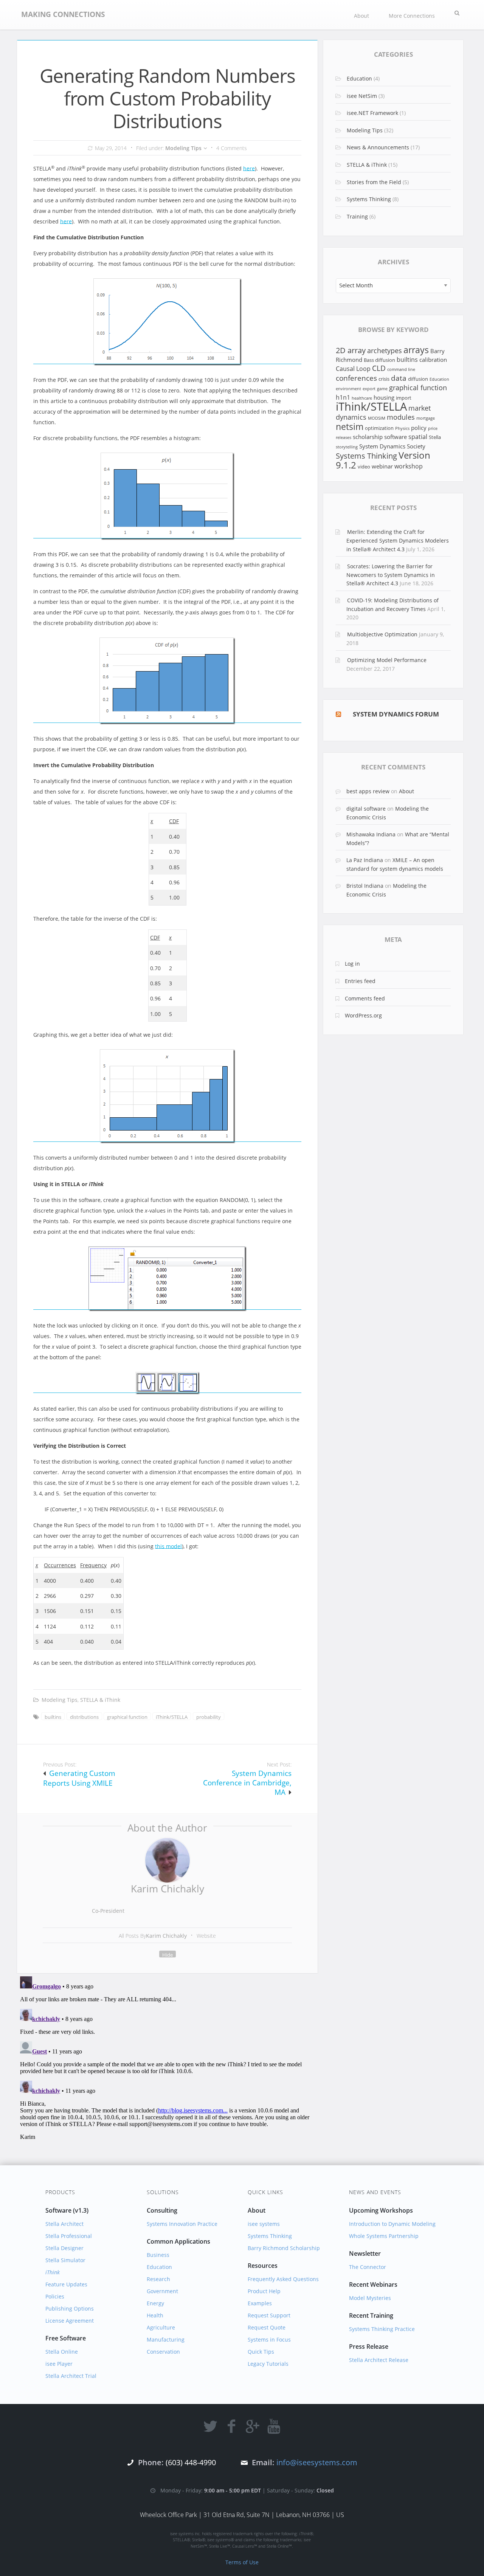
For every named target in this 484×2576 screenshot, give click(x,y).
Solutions (163, 2192)
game (382, 389)
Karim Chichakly (168, 1889)
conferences (356, 378)
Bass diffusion (379, 360)
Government (162, 2291)
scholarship (368, 437)
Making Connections (63, 14)
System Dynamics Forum (396, 714)
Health (155, 2315)
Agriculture (161, 2327)
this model (168, 1546)
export (369, 389)
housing (384, 397)
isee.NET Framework (372, 113)
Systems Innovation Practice (182, 2224)
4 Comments (232, 148)
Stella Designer (64, 2248)
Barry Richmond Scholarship (284, 2248)
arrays (416, 350)
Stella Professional (69, 2236)
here (249, 168)
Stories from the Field (374, 182)
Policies (55, 2296)
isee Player (59, 2364)
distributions (84, 1717)
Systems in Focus (269, 2339)
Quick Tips (261, 2352)
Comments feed (365, 998)
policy (419, 428)
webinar (382, 466)
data (399, 378)
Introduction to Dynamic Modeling (392, 2224)
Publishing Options (70, 2308)
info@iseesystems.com (317, 2462)
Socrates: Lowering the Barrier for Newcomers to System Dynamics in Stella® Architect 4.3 (391, 575)
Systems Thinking (369, 199)
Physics (402, 428)
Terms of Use (242, 2562)
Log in (352, 964)
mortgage (426, 418)
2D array (351, 350)
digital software (366, 809)
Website (206, 1936)
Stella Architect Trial (71, 2376)
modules (401, 417)
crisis (384, 379)
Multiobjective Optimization (382, 634)
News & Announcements (378, 147)
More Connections (412, 16)
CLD (379, 368)
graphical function (127, 1717)
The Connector (368, 2267)
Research (158, 2279)
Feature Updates (66, 2284)
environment (348, 389)
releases (344, 437)
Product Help (264, 2291)
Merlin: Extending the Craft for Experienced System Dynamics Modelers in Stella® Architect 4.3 (398, 540)
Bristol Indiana (365, 886)
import (404, 398)
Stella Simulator (65, 2260)
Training (357, 216)
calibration (433, 360)
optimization (379, 428)
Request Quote (267, 2327)
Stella (435, 437)
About (361, 16)
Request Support (269, 2315)
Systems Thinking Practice (382, 2329)
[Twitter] (210, 2426)
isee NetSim (362, 96)
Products (60, 2192)
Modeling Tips (183, 148)
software (396, 437)
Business (158, 2255)
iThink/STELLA (172, 1717)
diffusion (418, 379)
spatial (418, 437)
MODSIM (377, 418)
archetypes (385, 350)
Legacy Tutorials (268, 2364)
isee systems (264, 2224)
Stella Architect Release (379, 2360)
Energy (155, 2303)
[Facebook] (231, 2426)
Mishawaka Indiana (371, 834)
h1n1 (343, 397)
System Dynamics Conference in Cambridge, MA (247, 1783)
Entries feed (360, 981)
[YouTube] (274, 2426)
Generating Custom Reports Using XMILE (79, 1778)
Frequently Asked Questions (283, 2279)
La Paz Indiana (365, 860)
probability (209, 1717)
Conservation (163, 2352)
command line (401, 369)
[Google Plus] (253, 2426)
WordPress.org (363, 1015)
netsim (350, 427)
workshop (409, 466)
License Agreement (70, 2321)
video (364, 467)
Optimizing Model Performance (387, 660)
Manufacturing (166, 2339)
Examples (260, 2303)
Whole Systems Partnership (384, 2236)
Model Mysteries (370, 2298)
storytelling (347, 447)
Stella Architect (64, 2224)
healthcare (362, 398)
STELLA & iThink (100, 1700)
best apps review (368, 791)
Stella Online (62, 2352)
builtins (53, 1717)
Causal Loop (353, 368)
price (433, 428)
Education (359, 78)
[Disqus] (167, 2068)
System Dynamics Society (392, 446)
